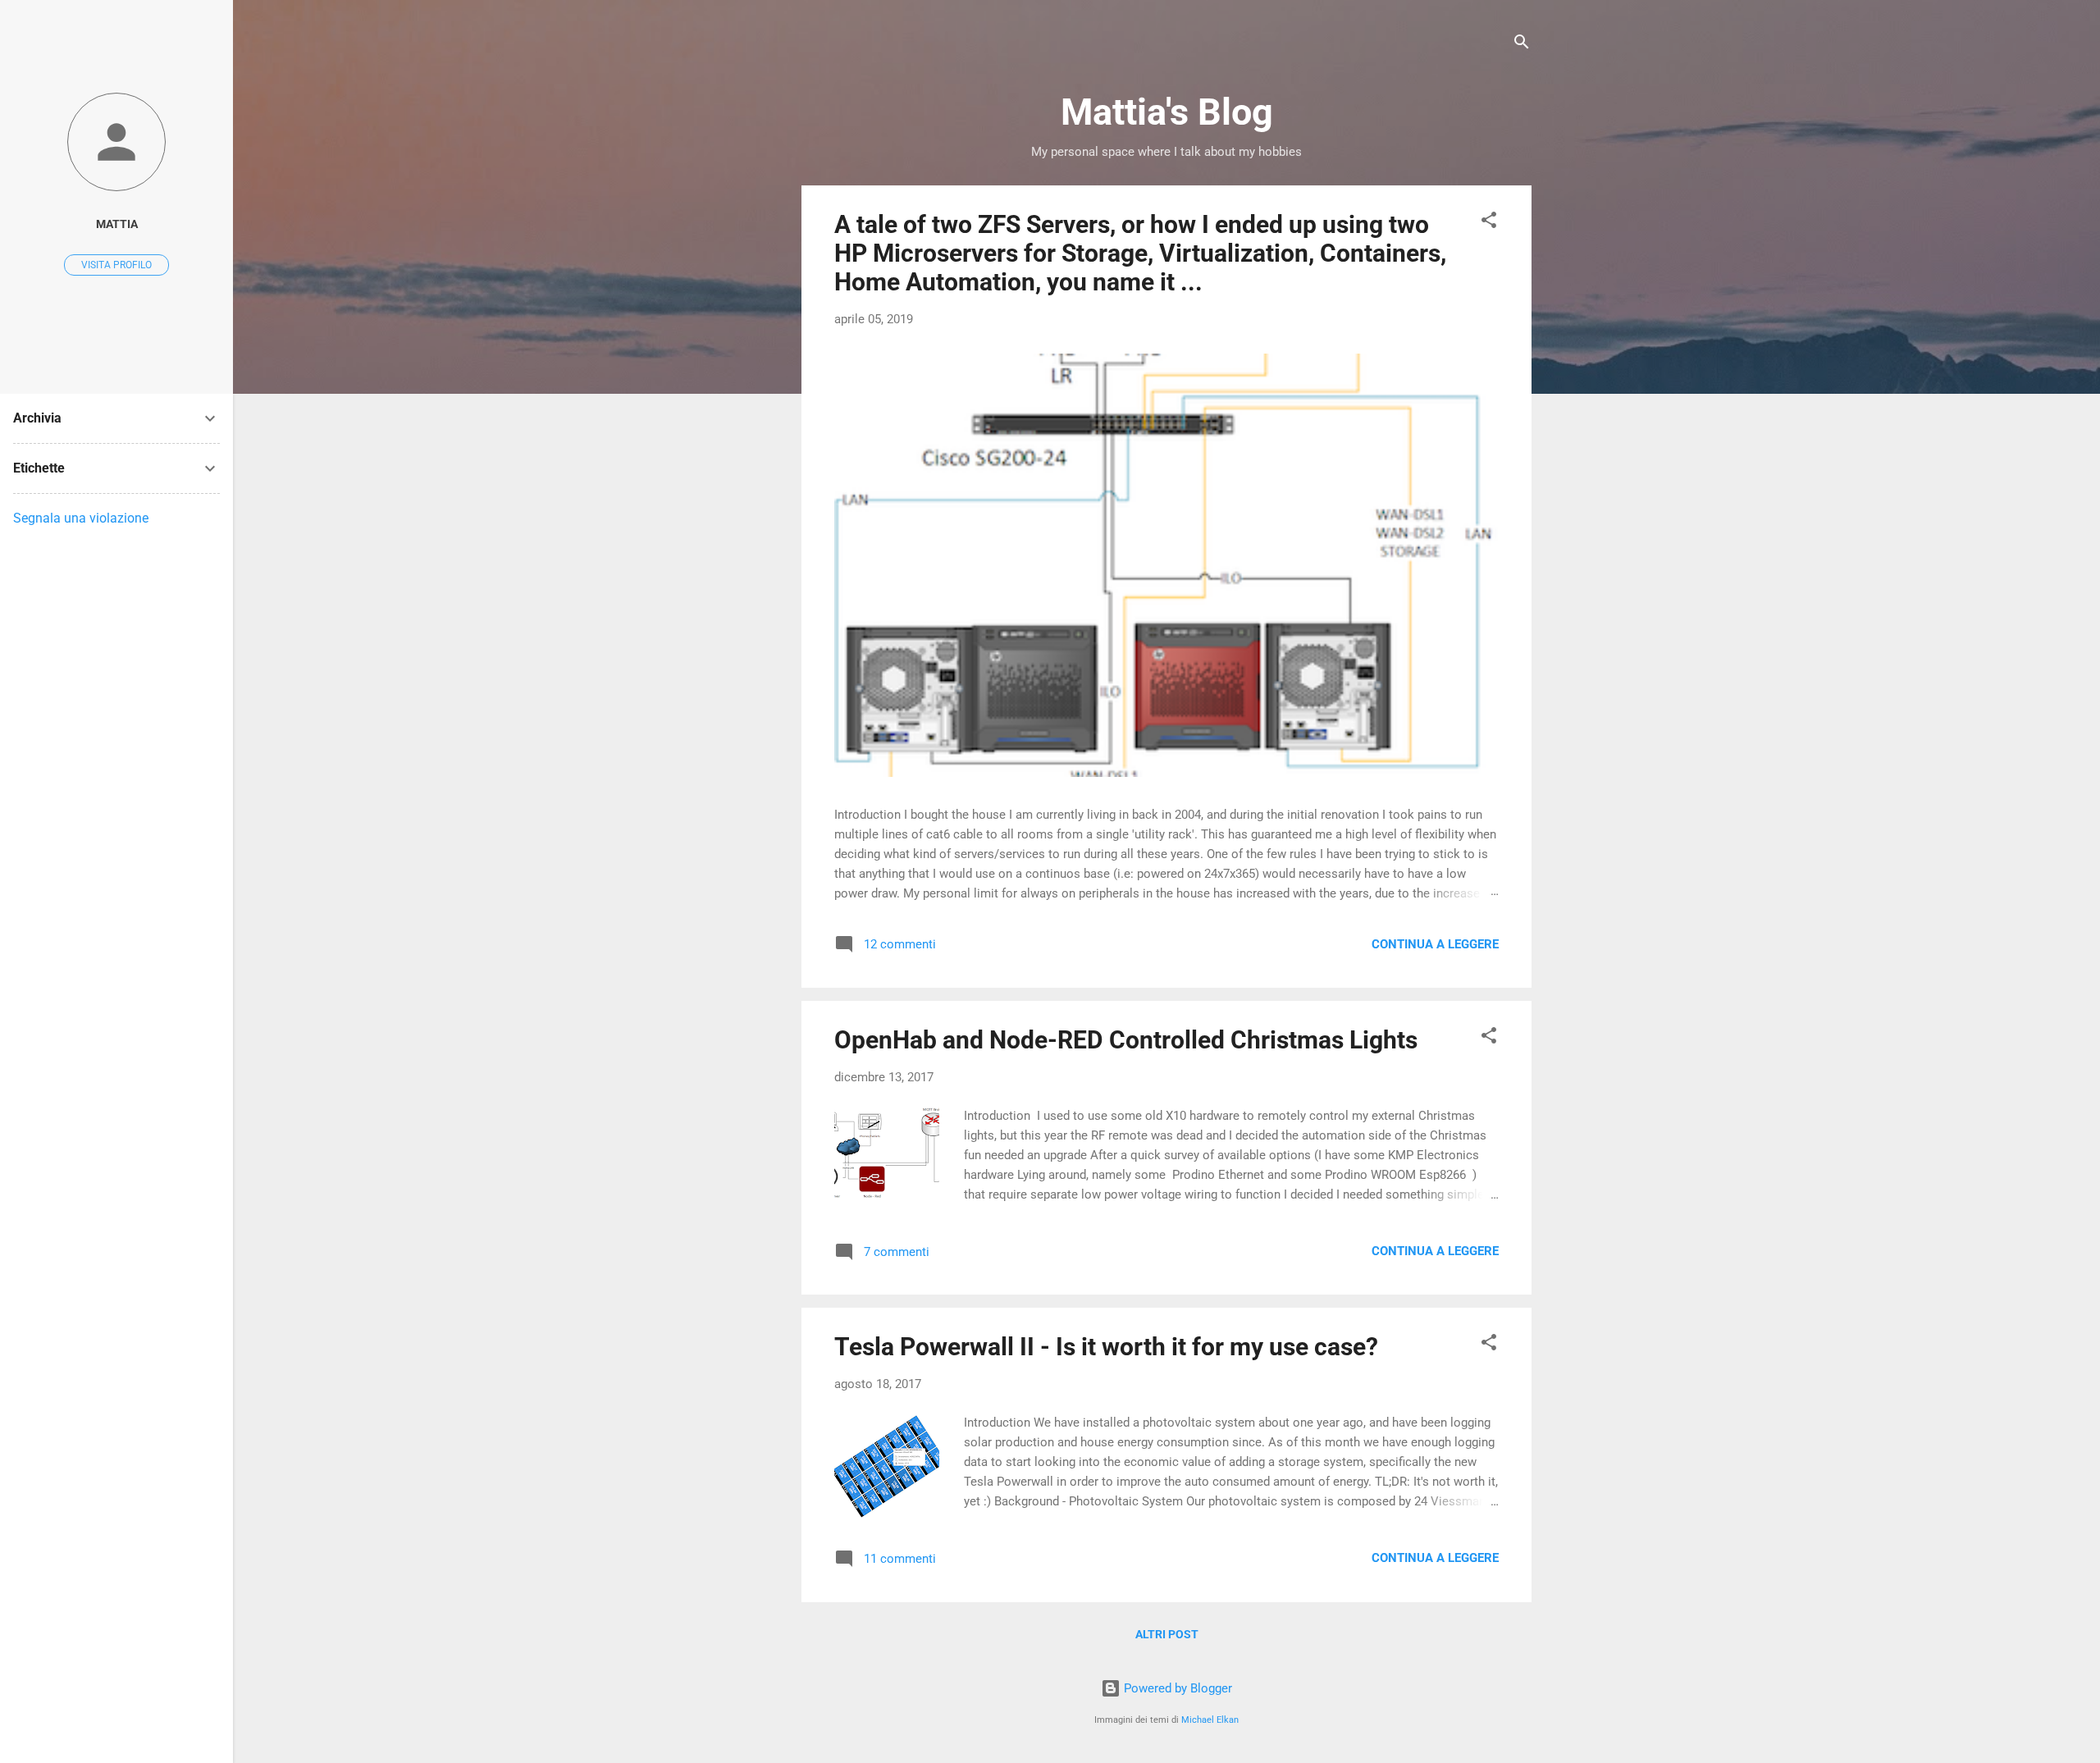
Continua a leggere (1435, 944)
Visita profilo (116, 265)
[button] (1489, 223)
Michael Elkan (1210, 1720)
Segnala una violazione (81, 518)
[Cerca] (1522, 45)
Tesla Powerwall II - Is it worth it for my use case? (1106, 1347)
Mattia (117, 224)
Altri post (1167, 1634)
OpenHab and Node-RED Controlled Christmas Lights (1126, 1040)
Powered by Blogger (1176, 1688)
